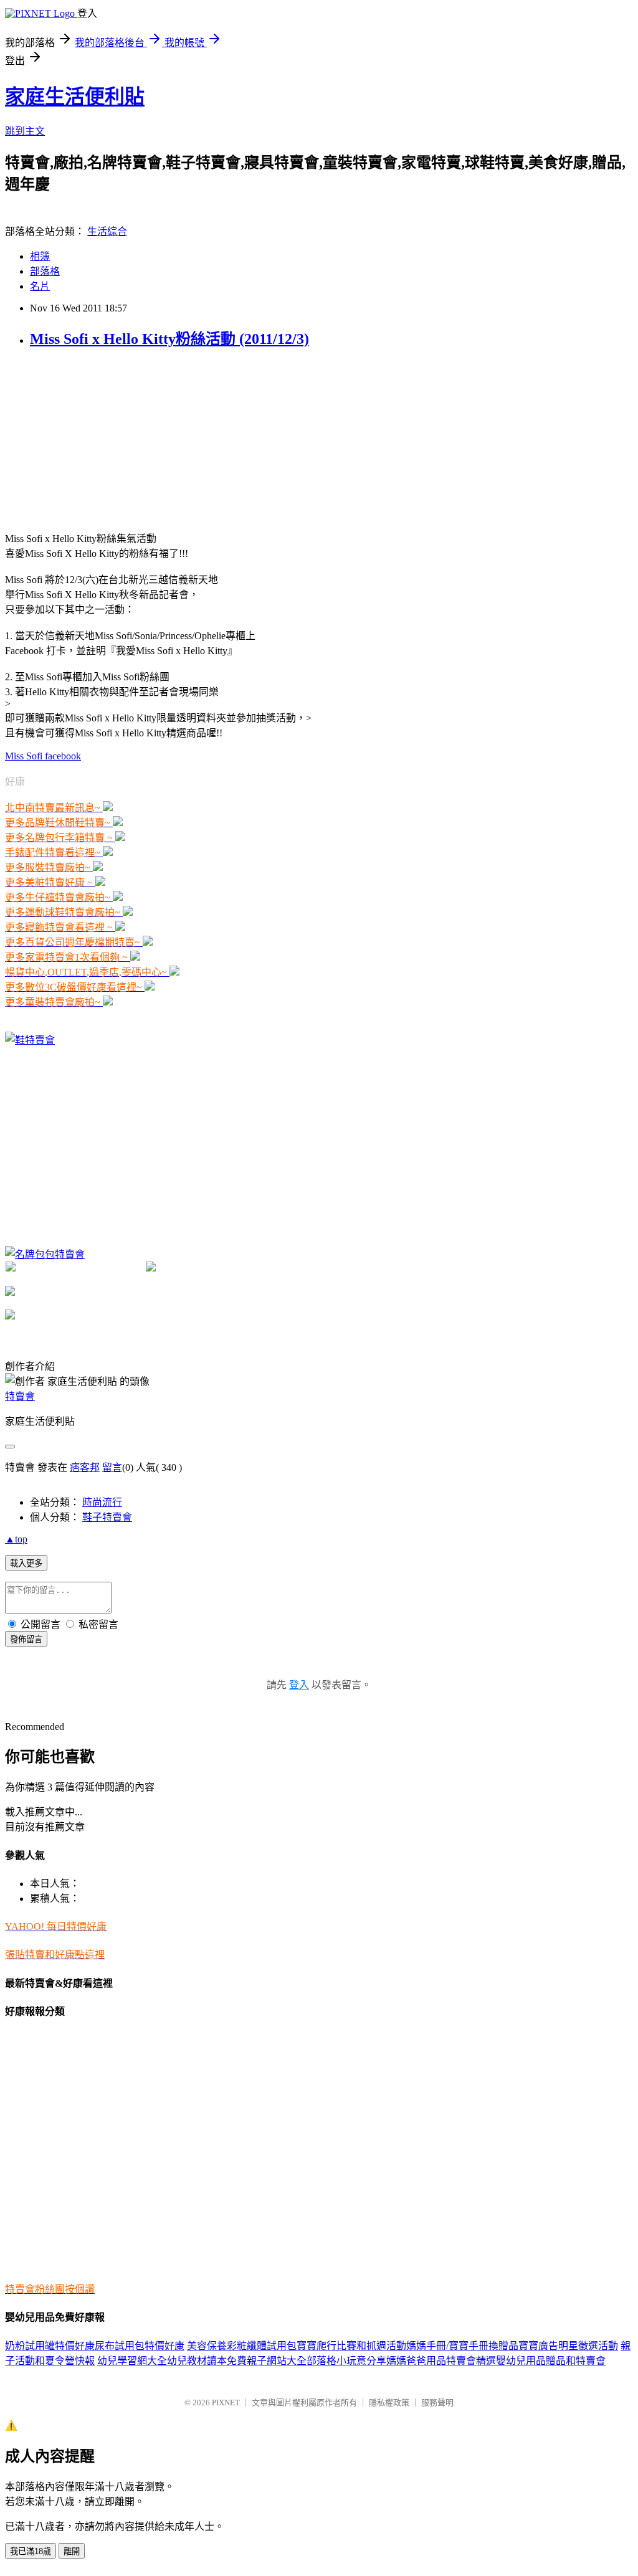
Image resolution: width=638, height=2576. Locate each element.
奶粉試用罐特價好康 (50, 2346)
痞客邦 (85, 1467)
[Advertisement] (98, 439)
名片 (40, 286)
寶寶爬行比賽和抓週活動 (351, 2346)
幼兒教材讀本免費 (207, 2361)
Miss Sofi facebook (43, 756)
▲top (16, 1539)
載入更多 (26, 1563)
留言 (112, 1467)
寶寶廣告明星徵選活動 (568, 2346)
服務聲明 (437, 2403)
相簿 (40, 256)
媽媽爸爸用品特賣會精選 (441, 2361)
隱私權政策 (389, 2403)
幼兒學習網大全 (132, 2361)
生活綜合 (107, 231)
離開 (72, 2551)
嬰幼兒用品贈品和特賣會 (551, 2361)
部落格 (45, 271)
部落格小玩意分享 (346, 2361)
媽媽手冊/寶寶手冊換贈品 (462, 2346)
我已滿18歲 (31, 2551)
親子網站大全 (277, 2361)
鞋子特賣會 (107, 1517)
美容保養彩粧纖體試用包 (242, 2346)
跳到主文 (25, 131)
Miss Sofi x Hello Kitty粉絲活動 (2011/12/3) (169, 339)
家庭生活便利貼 (75, 97)
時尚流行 (102, 1502)
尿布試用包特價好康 (140, 2346)
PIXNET (226, 2403)
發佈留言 (26, 1639)
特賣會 (20, 1396)
